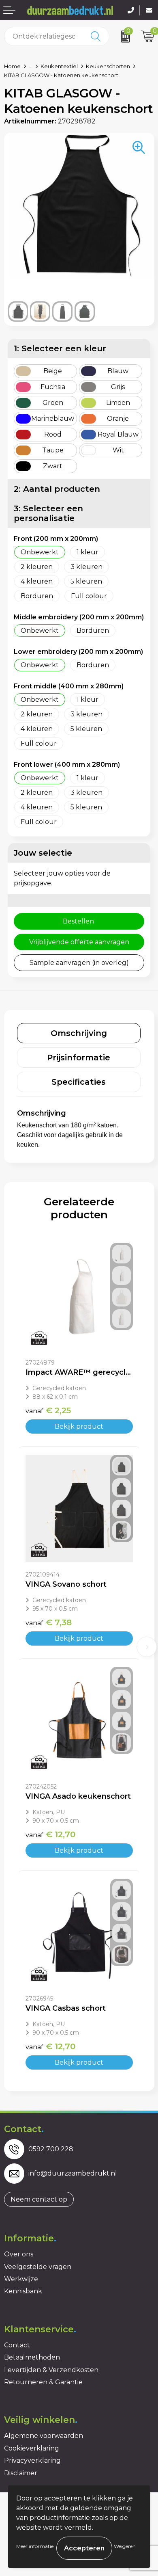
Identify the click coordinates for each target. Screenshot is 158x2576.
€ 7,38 (49, 1622)
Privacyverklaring (32, 2460)
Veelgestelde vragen (38, 2267)
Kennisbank (23, 2291)
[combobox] (44, 36)
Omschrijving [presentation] (79, 1033)
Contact (17, 2345)
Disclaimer (21, 2473)
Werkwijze (21, 2279)
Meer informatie (35, 2546)
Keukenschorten (108, 66)
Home (12, 66)
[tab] (79, 1033)
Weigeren (125, 2546)
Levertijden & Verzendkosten (51, 2370)
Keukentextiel (59, 66)
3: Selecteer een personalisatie (48, 513)
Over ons (19, 2254)
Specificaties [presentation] (79, 1082)
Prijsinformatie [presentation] (79, 1058)
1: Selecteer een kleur (60, 348)
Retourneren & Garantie (43, 2382)
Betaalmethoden (32, 2357)
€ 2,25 (48, 1410)
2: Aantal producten (57, 489)
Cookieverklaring (32, 2448)
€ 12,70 (50, 1834)
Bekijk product (79, 1426)
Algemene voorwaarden (44, 2436)
